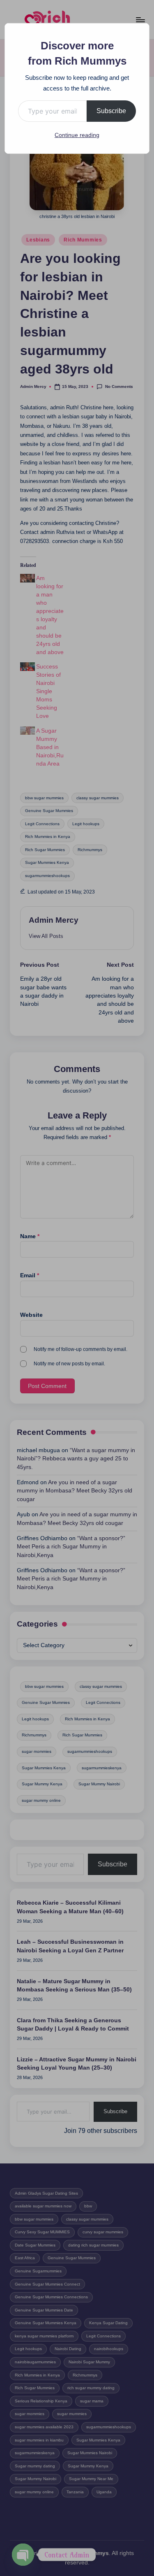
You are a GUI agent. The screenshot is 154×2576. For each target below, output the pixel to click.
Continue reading (77, 135)
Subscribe (111, 111)
